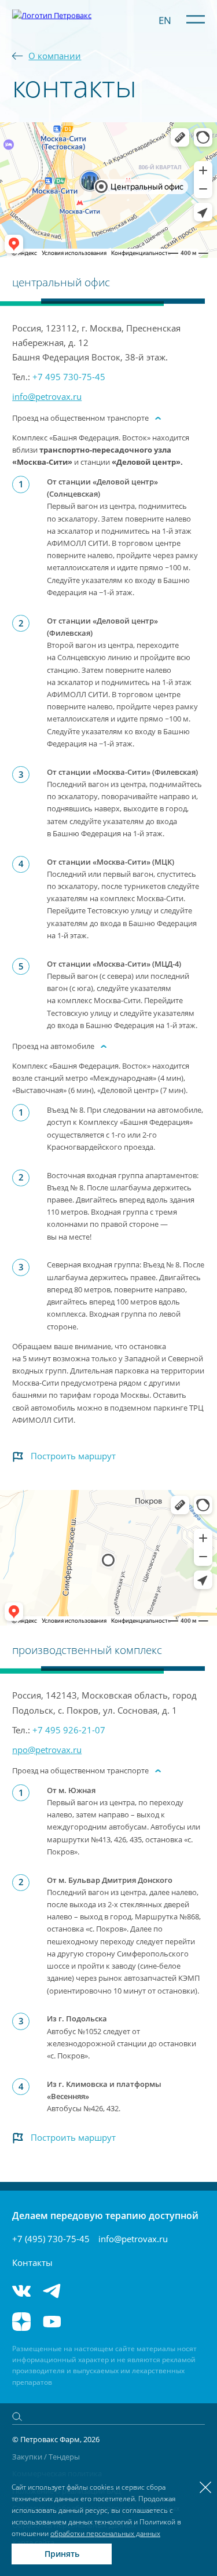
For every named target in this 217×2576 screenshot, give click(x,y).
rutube (87, 2322)
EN (165, 20)
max (122, 2291)
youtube (52, 2322)
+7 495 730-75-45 (69, 377)
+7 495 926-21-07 (69, 1730)
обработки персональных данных (105, 2533)
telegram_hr (87, 2291)
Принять (62, 2554)
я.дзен (21, 2322)
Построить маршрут (73, 1456)
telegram (52, 2291)
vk (21, 2291)
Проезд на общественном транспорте (80, 418)
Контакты (32, 2262)
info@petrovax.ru (47, 396)
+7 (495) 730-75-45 (51, 2239)
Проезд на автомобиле (53, 1046)
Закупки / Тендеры (46, 2457)
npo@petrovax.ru (47, 1750)
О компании (55, 56)
